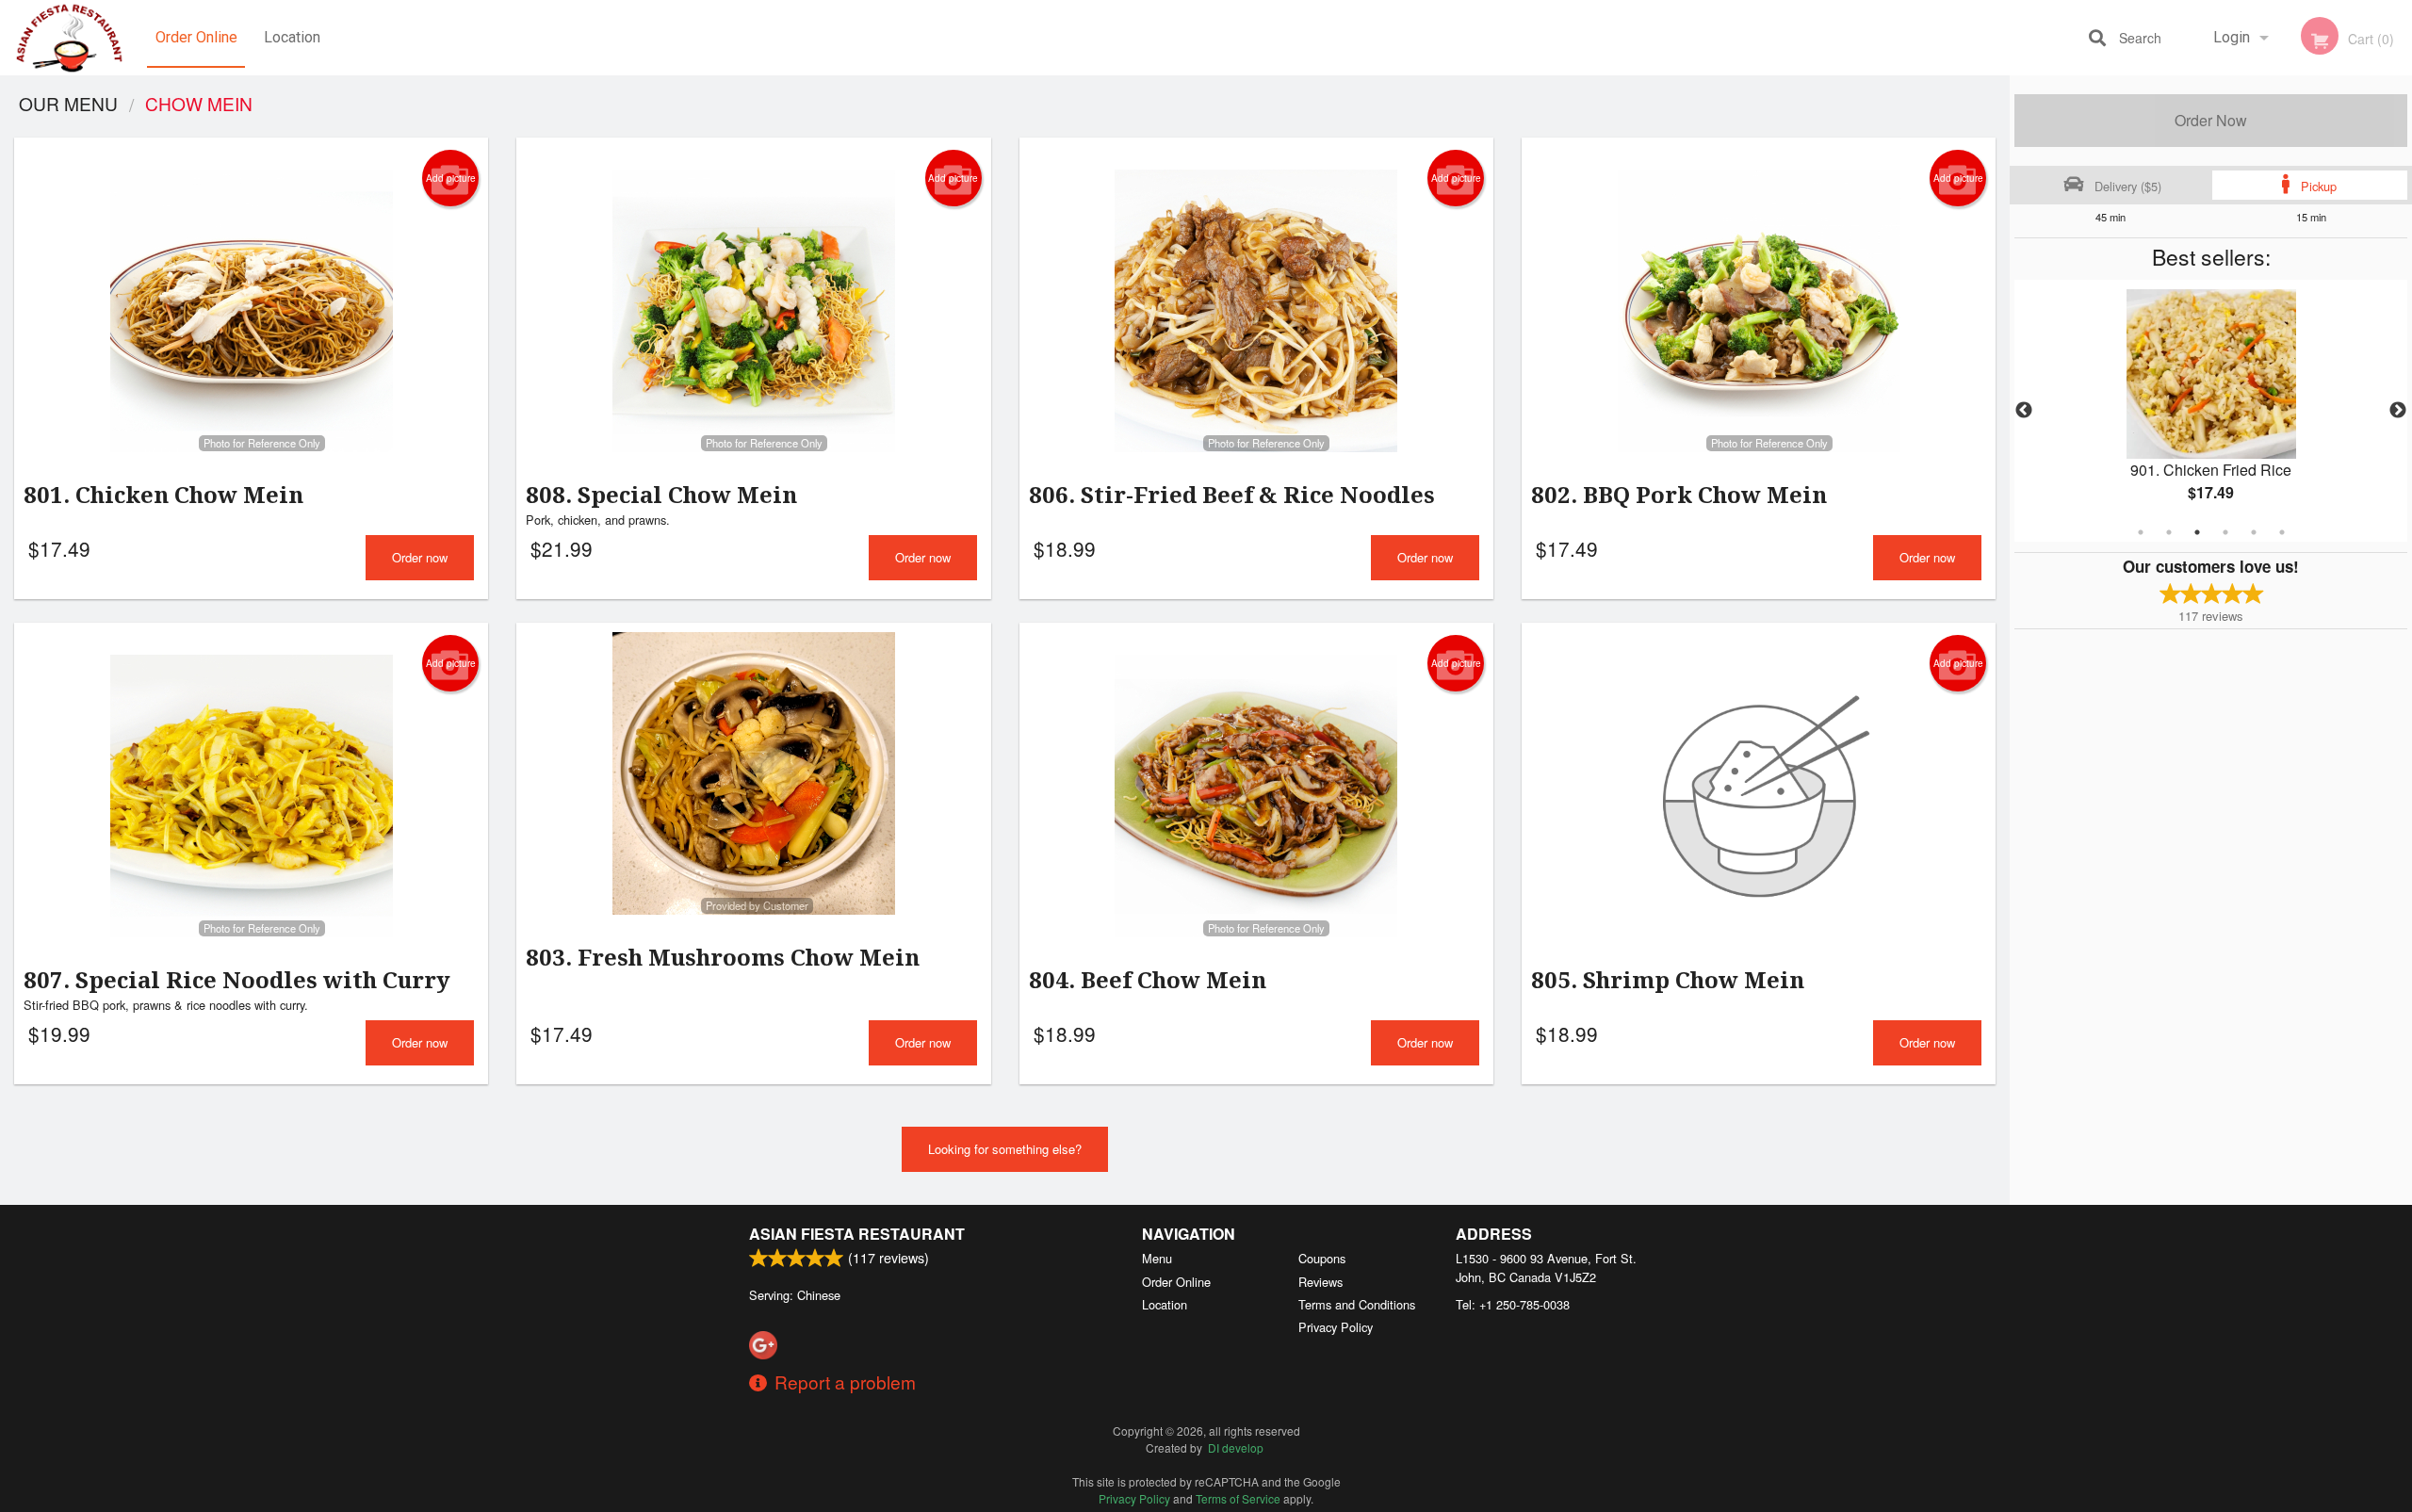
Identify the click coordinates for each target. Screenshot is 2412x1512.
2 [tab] (2169, 532)
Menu (1157, 1258)
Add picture (451, 178)
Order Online (196, 37)
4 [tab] (2225, 532)
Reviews (1320, 1282)
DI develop (1236, 1447)
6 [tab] (2282, 532)
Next (2398, 411)
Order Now (2211, 120)
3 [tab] (2197, 532)
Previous (2024, 411)
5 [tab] (2254, 532)
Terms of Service (1238, 1498)
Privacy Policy (1336, 1327)
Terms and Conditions (1357, 1304)
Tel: (1513, 1304)
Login (2232, 37)
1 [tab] (2141, 532)
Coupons (1322, 1258)
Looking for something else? (1005, 1149)
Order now (420, 557)
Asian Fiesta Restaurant (857, 1234)
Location (292, 37)
